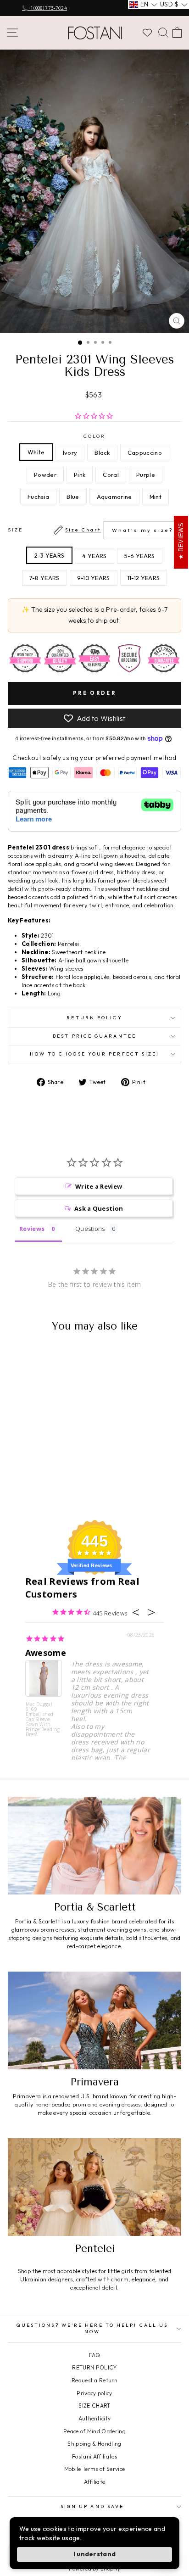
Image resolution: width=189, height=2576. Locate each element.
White (36, 452)
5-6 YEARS (140, 556)
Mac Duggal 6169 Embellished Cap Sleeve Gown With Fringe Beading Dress (43, 1719)
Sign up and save (92, 2506)
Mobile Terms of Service (94, 2469)
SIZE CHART (94, 2406)
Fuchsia (38, 497)
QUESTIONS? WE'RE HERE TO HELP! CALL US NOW (92, 2328)
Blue (73, 497)
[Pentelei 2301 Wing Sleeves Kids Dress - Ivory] (25, 1480)
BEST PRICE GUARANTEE (94, 1036)
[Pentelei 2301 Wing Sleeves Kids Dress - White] (14, 1480)
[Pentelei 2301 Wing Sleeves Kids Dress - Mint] (67, 1489)
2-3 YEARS (49, 555)
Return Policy (94, 1018)
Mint (156, 497)
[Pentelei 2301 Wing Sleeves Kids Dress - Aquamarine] (57, 1489)
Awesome (46, 1653)
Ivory (70, 453)
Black (102, 453)
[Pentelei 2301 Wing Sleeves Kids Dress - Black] (36, 1480)
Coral (111, 475)
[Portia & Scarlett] (94, 1846)
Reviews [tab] (32, 1229)
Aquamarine (114, 497)
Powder (45, 475)
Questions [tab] (90, 1229)
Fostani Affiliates (94, 2456)
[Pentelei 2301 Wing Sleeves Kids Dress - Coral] (14, 1489)
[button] (143, 5)
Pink (80, 475)
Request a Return (94, 2380)
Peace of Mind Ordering (94, 2431)
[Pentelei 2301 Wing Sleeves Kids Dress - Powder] (57, 1480)
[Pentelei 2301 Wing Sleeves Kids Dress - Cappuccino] (46, 1480)
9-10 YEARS (94, 578)
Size (90, 530)
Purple (146, 475)
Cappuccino (145, 453)
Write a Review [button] (99, 1186)
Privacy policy (94, 2393)
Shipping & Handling (94, 2444)
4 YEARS (94, 556)
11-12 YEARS (144, 578)
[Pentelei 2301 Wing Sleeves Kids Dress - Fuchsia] (36, 1489)
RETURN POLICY (94, 2367)
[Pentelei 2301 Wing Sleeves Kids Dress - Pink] (67, 1480)
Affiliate (95, 2482)
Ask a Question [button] (99, 1208)
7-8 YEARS (44, 578)
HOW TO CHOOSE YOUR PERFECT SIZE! (95, 1054)
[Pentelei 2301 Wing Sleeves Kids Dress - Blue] (46, 1489)
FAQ (94, 2355)
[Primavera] (94, 2020)
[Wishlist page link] (147, 33)
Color (94, 436)
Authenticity (95, 2418)
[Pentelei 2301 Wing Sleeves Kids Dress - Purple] (25, 1489)
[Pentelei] (94, 2187)
